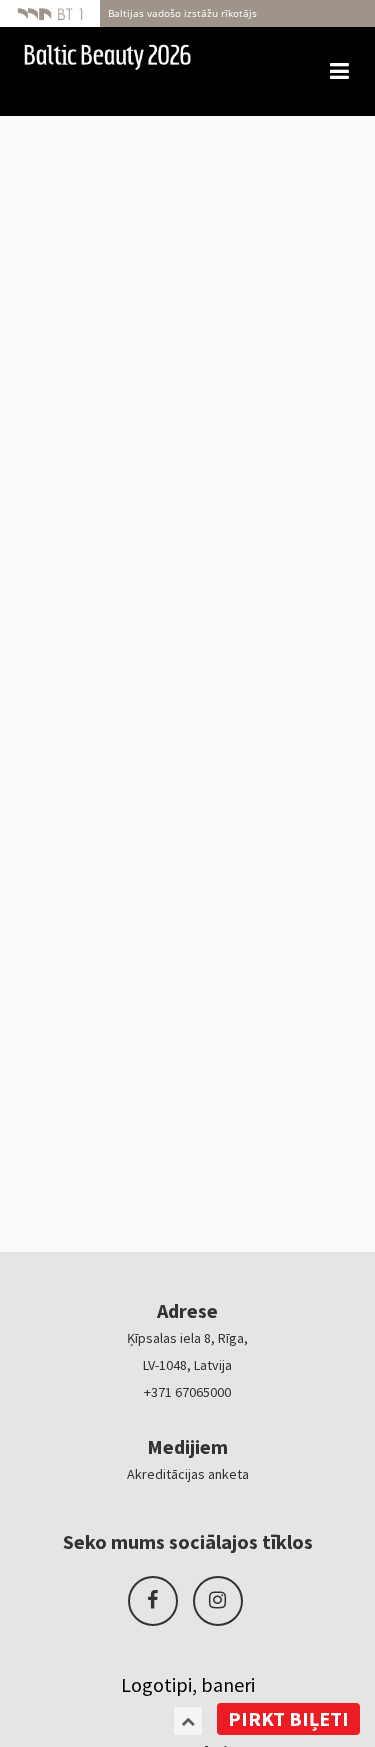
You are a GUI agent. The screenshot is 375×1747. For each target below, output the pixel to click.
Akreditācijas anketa (188, 1474)
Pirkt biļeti (288, 1718)
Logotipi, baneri (188, 1684)
